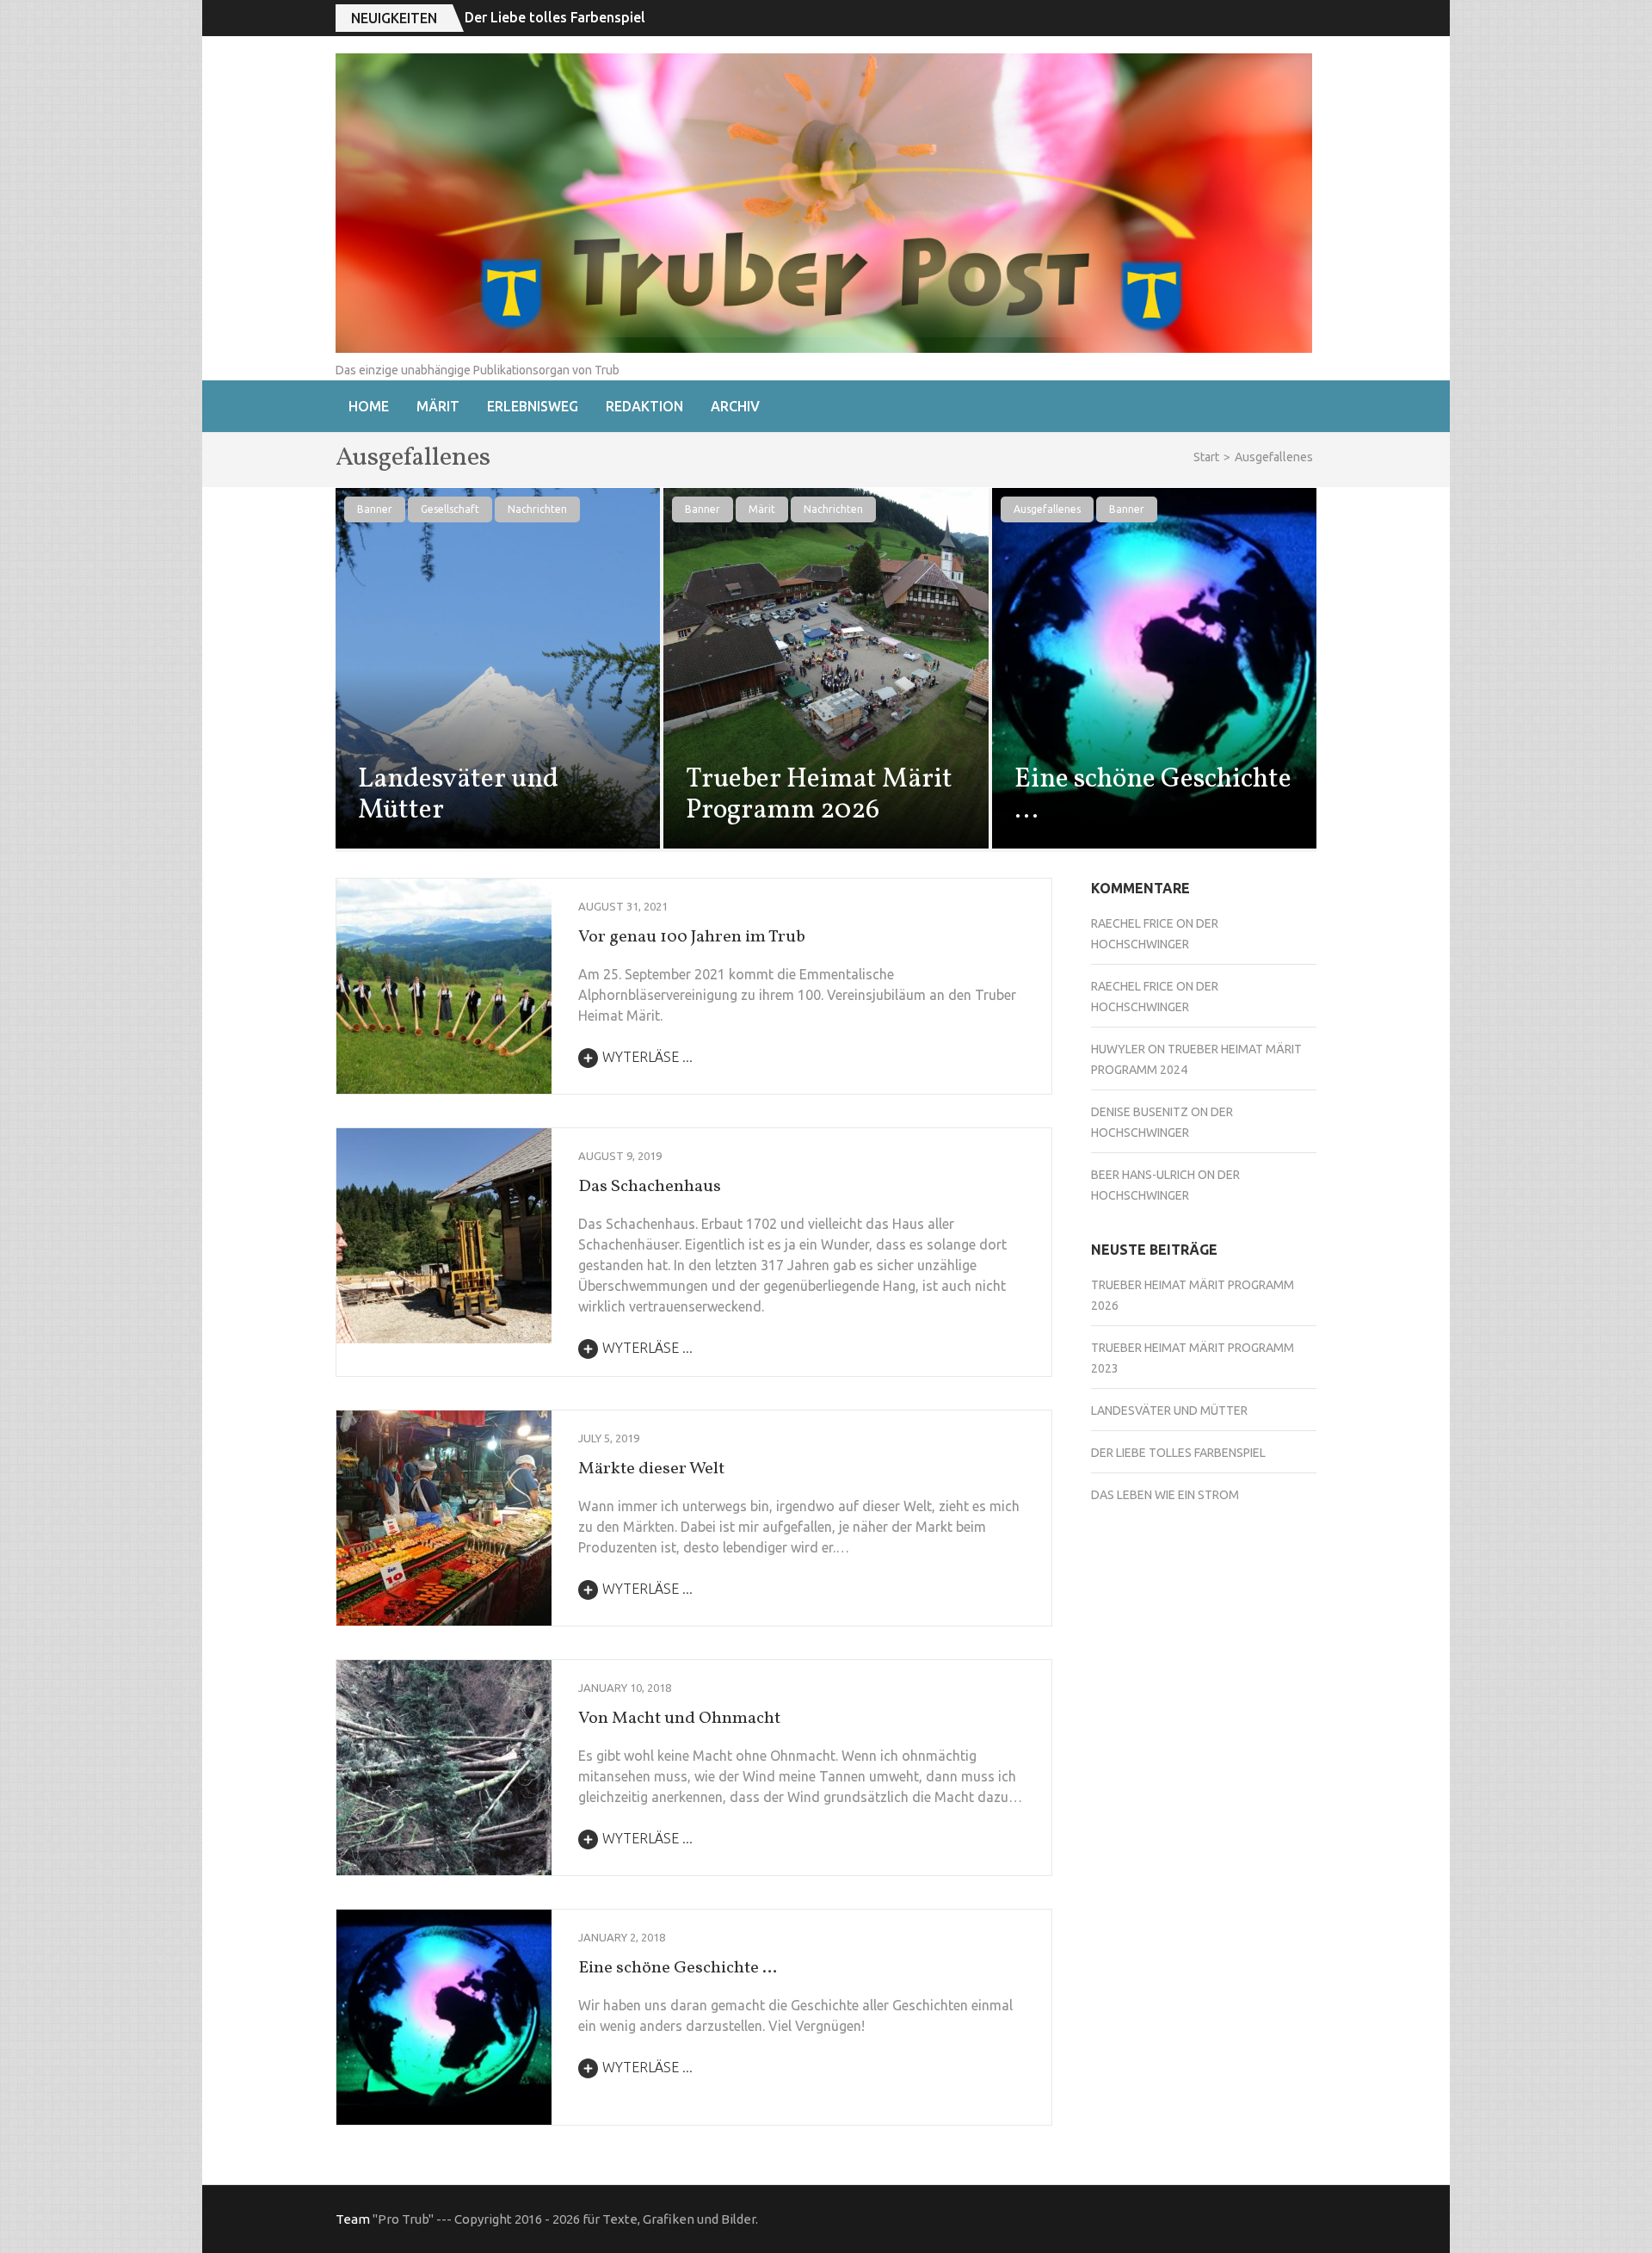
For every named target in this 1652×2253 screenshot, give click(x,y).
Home (369, 406)
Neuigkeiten (394, 18)
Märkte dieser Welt (651, 1469)
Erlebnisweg (533, 406)
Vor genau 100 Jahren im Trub (692, 937)
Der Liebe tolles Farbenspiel (555, 17)
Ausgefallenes (1047, 509)
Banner (375, 509)
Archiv (735, 406)
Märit (438, 406)
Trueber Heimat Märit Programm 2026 (819, 795)
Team (353, 2219)
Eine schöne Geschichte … (1153, 795)
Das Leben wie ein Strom (1165, 1495)
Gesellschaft (450, 509)
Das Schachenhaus (650, 1187)
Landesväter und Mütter (458, 795)
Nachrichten (537, 509)
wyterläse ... (647, 1057)
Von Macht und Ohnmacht (679, 1719)
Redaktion (644, 406)
